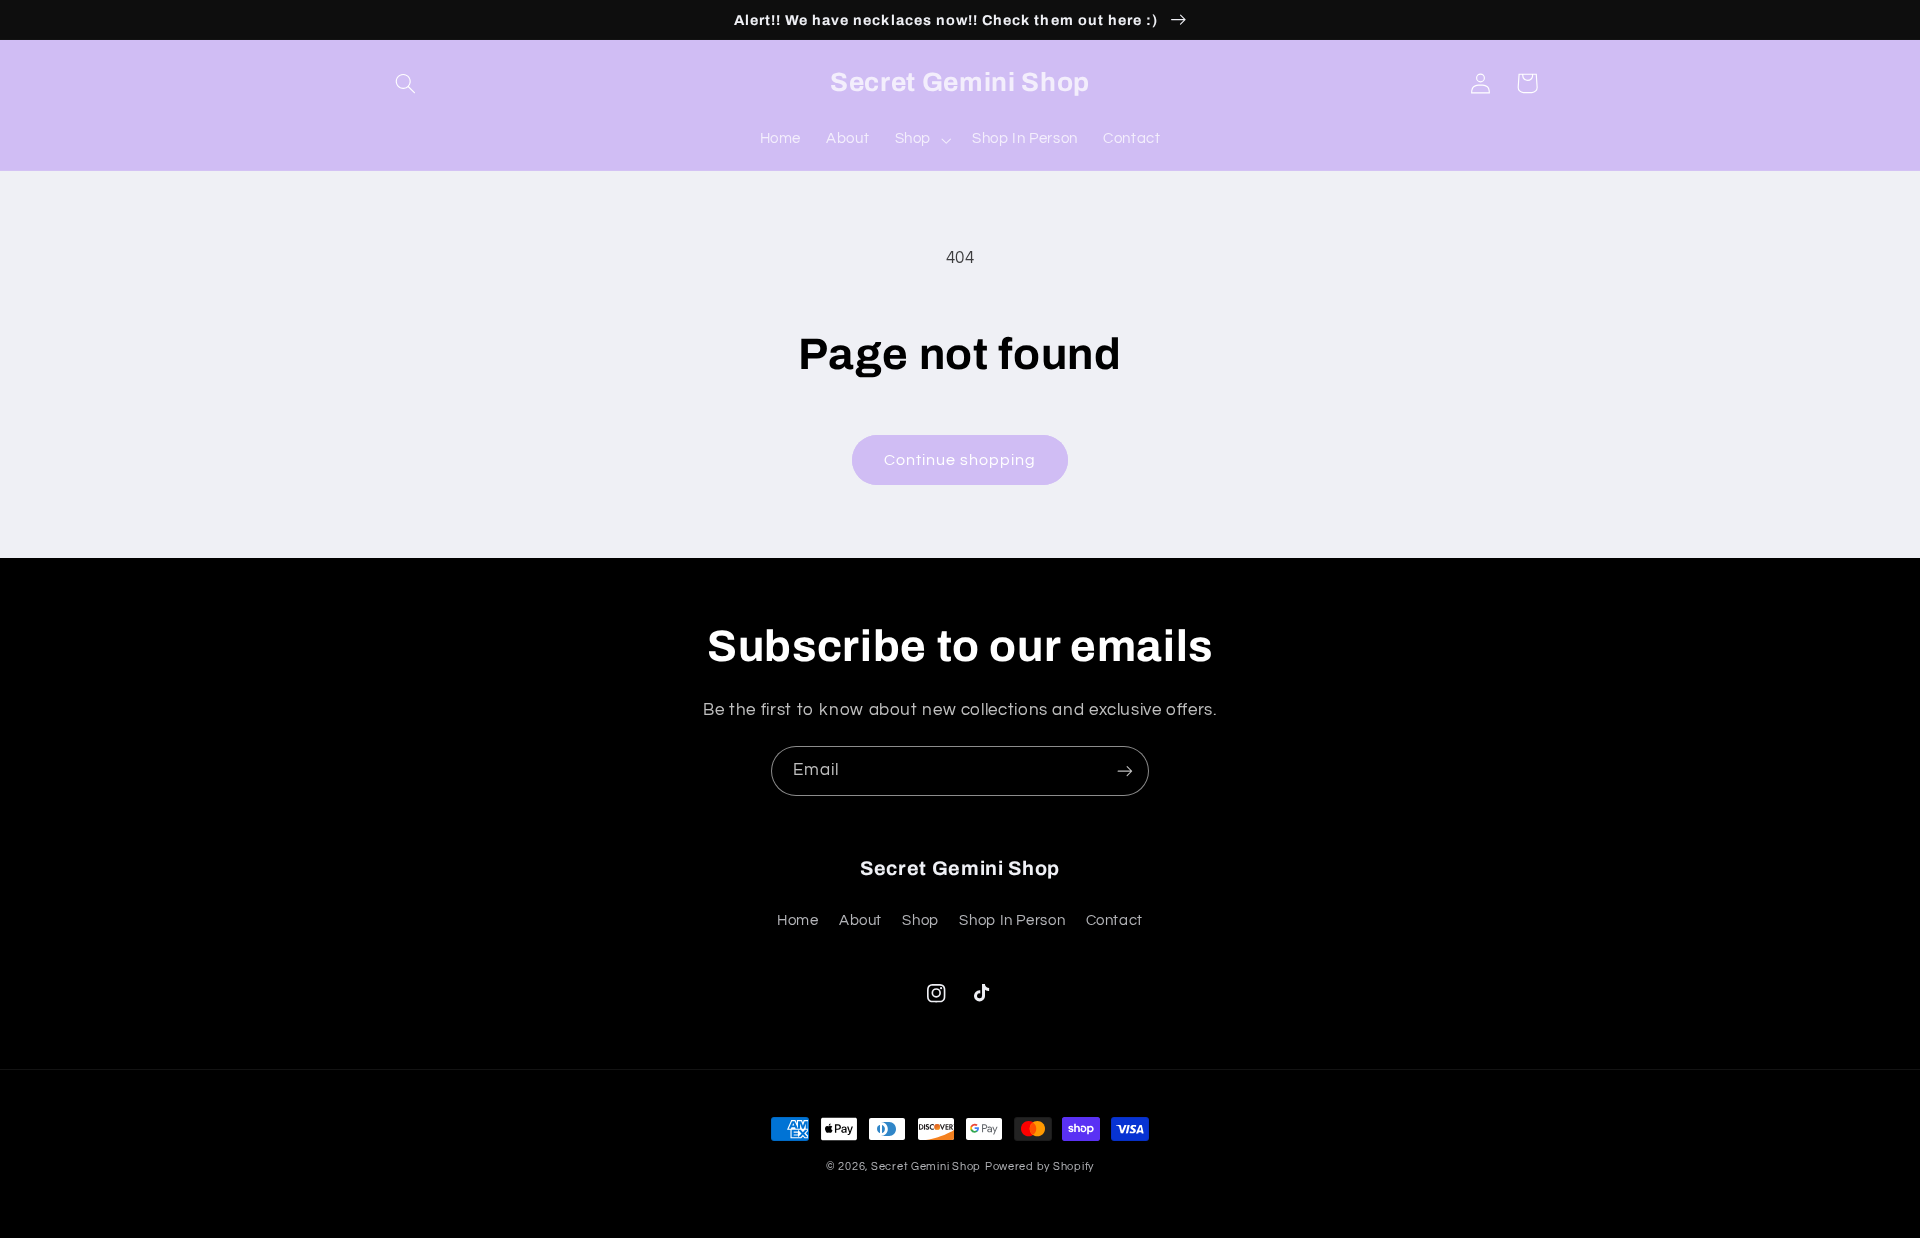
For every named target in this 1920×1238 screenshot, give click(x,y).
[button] (406, 83)
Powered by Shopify (1039, 1166)
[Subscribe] (1125, 770)
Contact (1114, 920)
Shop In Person (1012, 920)
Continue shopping (960, 460)
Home (798, 920)
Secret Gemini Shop (926, 1166)
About (860, 920)
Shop (920, 920)
